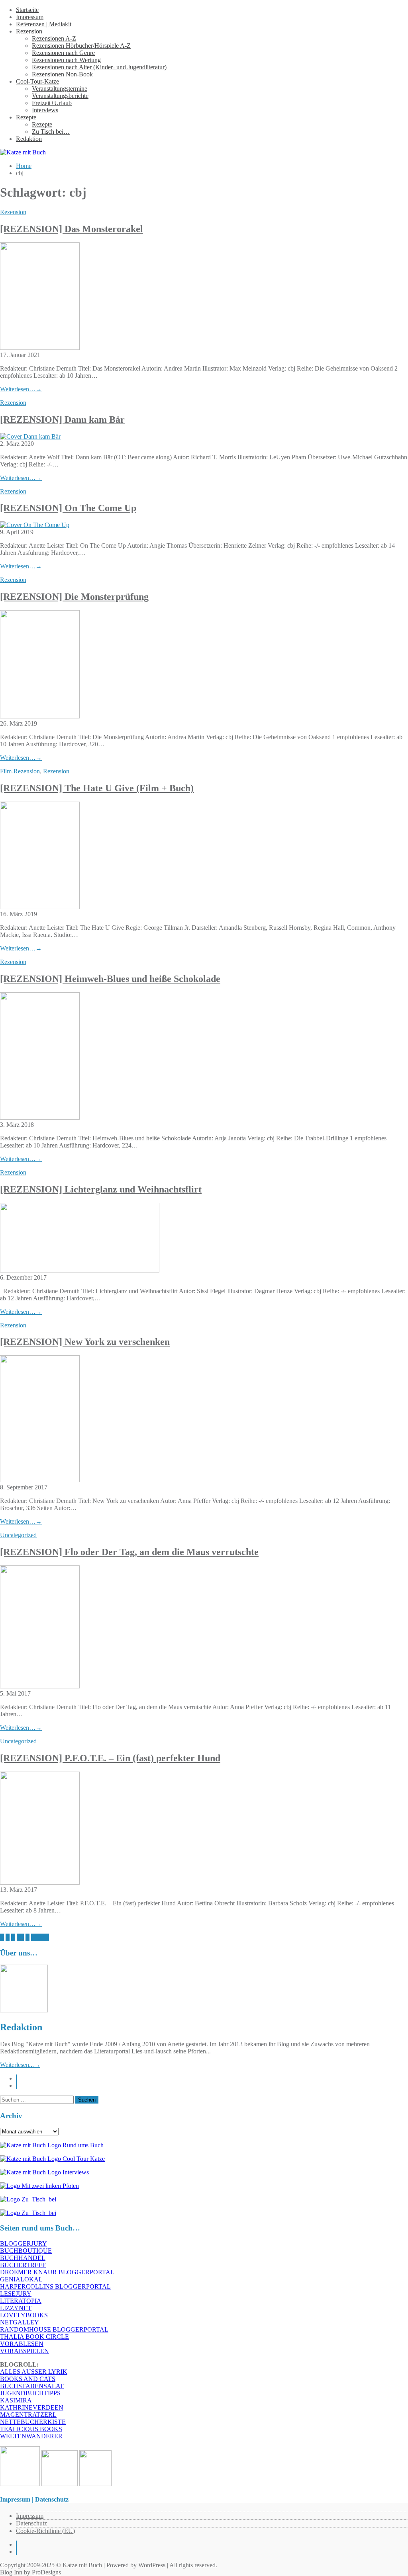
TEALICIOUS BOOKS (31, 2429)
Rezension (29, 31)
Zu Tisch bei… (51, 132)
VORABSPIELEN (25, 2351)
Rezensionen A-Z (54, 38)
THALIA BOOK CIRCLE (34, 2337)
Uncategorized (18, 1535)
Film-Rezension (20, 771)
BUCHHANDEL (23, 2258)
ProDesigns (46, 2572)
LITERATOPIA (21, 2301)
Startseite (27, 10)
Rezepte (26, 117)
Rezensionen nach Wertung (66, 60)
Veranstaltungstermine (60, 89)
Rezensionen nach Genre (63, 53)
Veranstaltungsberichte (60, 96)
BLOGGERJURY (24, 2243)
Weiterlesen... (20, 2065)
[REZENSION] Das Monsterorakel (72, 229)
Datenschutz (31, 2523)
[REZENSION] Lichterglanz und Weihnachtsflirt (101, 1189)
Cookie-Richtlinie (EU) (45, 2531)
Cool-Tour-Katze (37, 81)
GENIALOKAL (21, 2279)
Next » (40, 1937)
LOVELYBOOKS (24, 2315)
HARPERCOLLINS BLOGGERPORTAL (55, 2286)
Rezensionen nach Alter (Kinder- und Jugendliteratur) (99, 67)
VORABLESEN (22, 2344)
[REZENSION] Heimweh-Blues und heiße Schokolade (110, 979)
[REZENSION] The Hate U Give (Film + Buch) (97, 788)
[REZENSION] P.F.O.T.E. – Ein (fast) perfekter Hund (110, 1758)
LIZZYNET (16, 2308)
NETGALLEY (20, 2322)
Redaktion (29, 139)
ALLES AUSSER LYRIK (34, 2372)
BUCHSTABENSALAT (32, 2386)
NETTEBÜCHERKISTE (33, 2422)
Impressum (30, 17)
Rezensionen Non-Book (62, 74)
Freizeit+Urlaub (52, 103)
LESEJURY (16, 2294)
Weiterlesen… (21, 389)
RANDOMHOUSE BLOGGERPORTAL (54, 2329)
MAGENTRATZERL (28, 2415)
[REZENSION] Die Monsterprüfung (74, 597)
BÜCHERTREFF (23, 2265)
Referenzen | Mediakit (44, 24)
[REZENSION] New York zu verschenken (85, 1342)
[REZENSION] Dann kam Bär (62, 420)
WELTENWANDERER (31, 2436)
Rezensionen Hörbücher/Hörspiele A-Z (81, 46)
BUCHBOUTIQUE (26, 2251)
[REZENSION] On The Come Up (68, 508)
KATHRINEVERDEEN (32, 2407)
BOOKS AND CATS (28, 2379)
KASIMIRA (16, 2400)
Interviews (45, 110)
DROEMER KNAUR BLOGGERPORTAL (57, 2272)
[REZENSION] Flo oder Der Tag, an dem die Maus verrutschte (129, 1552)
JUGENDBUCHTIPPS (30, 2393)
